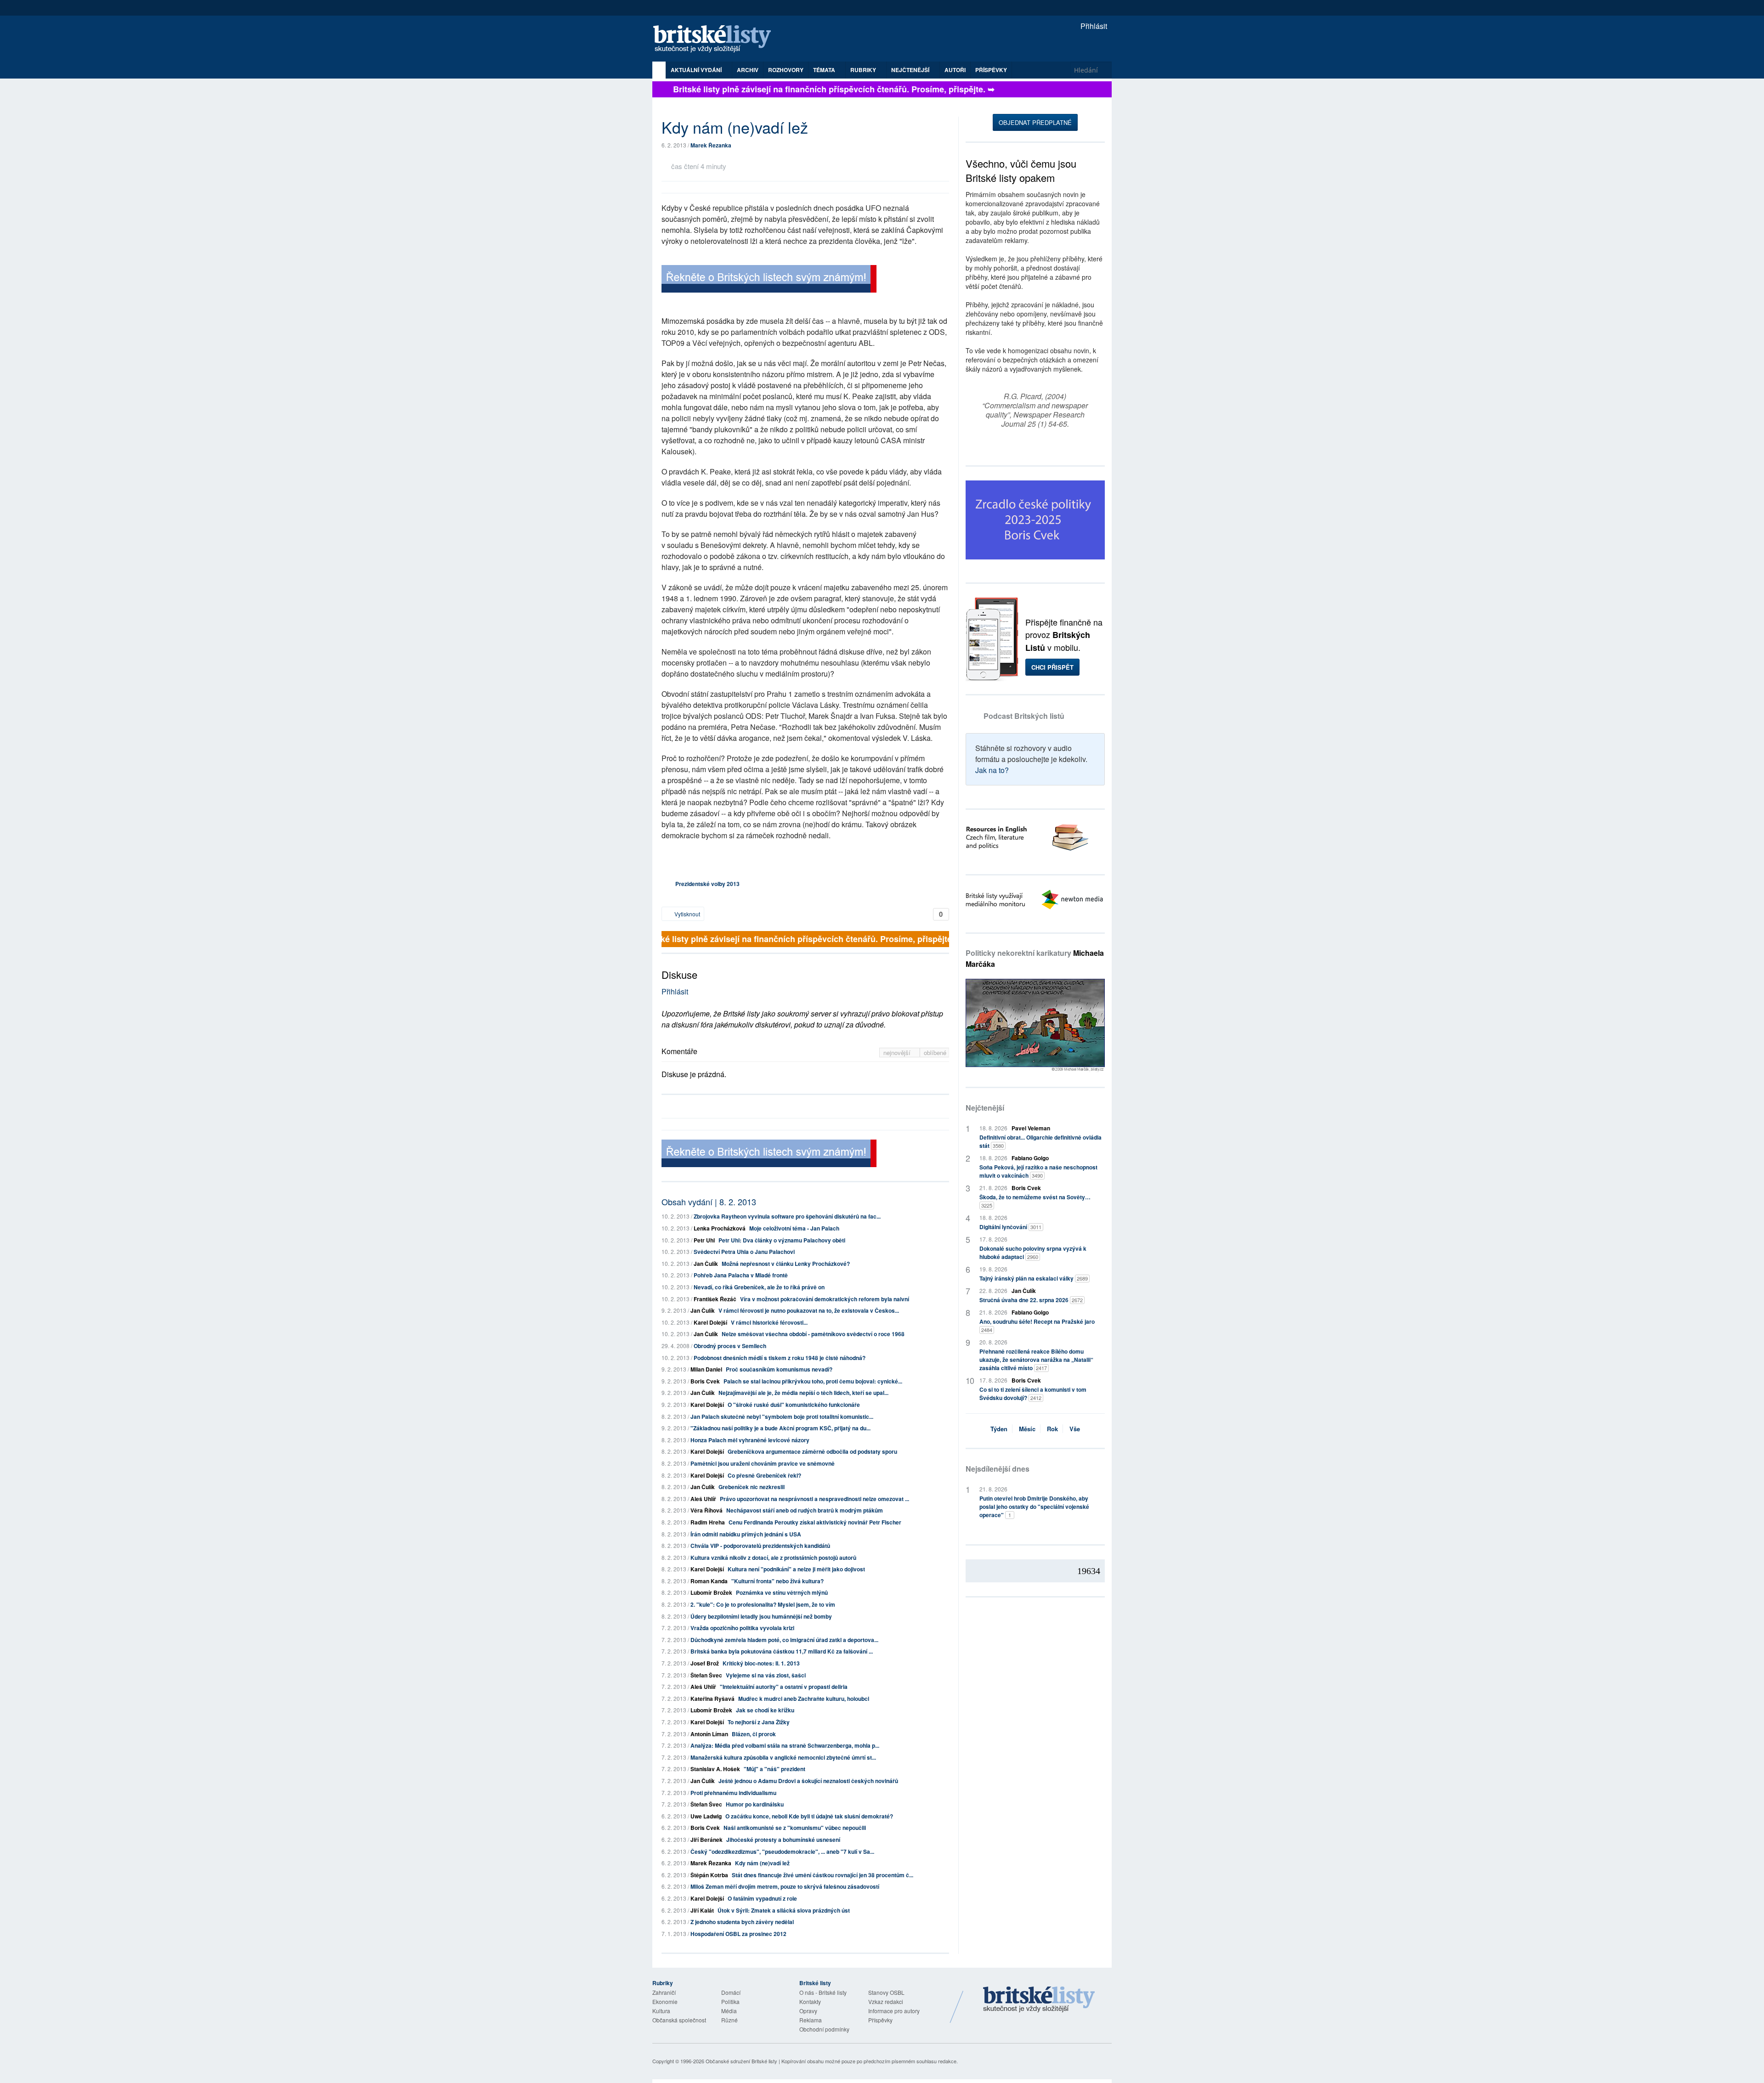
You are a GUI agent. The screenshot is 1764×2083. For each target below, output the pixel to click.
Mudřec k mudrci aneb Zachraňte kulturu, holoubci (804, 1699)
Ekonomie (665, 2001)
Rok (1052, 1429)
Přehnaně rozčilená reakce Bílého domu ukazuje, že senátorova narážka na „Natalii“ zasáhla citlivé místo (1036, 1360)
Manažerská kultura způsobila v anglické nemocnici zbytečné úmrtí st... (783, 1757)
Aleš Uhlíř (703, 1499)
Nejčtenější (985, 1108)
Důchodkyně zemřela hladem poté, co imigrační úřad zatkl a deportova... (784, 1640)
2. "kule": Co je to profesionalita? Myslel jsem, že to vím (763, 1604)
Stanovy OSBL (886, 1992)
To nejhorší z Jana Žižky (759, 1722)
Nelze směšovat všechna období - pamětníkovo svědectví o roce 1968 (813, 1334)
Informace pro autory (894, 2011)
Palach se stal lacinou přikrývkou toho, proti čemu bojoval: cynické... (813, 1381)
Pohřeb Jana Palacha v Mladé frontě (741, 1275)
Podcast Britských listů (1024, 716)
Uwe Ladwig (706, 1816)
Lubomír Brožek (711, 1592)
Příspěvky (991, 70)
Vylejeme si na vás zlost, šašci (766, 1675)
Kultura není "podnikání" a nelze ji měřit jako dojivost (796, 1569)
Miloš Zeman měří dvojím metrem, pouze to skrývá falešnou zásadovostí (785, 1886)
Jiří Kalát (702, 1910)
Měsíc (1027, 1429)
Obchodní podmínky (824, 2029)
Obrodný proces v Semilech (730, 1346)
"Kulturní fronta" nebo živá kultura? (777, 1581)
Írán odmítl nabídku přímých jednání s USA (746, 1534)
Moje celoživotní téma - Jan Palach (794, 1228)
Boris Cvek (705, 1381)
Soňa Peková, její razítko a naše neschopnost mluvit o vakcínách (1038, 1171)
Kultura (661, 2011)
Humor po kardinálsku (755, 1804)
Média (729, 2011)
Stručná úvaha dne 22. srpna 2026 (1031, 1300)
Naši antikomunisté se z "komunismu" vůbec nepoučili (795, 1828)
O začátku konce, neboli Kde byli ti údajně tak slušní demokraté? (809, 1816)
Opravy (808, 2011)
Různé (729, 2020)
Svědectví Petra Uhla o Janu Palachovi (744, 1252)
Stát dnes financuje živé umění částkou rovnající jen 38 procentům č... (823, 1875)
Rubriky (864, 70)
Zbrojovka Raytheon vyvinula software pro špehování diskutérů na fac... (787, 1216)
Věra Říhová (707, 1510)
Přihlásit (1093, 26)
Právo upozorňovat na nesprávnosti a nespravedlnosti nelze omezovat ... (814, 1499)
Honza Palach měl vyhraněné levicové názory (750, 1440)
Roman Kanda (709, 1581)
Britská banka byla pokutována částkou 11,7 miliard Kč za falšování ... (782, 1651)
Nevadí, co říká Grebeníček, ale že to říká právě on (759, 1287)
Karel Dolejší (710, 1322)
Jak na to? (992, 770)
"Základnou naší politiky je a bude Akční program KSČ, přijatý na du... (780, 1428)
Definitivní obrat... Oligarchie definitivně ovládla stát (1040, 1141)
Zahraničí (664, 1992)
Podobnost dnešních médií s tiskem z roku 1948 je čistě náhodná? (780, 1358)
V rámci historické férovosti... (769, 1322)
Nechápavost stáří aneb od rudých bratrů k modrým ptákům (805, 1510)
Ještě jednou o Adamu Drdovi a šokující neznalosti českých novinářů (808, 1781)
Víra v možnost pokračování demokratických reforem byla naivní (825, 1299)
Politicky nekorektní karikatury (1035, 958)
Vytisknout (687, 914)
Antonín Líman (709, 1734)
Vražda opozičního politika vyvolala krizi (742, 1628)
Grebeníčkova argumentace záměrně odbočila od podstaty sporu (812, 1451)
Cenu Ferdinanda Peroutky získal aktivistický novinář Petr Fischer (815, 1522)
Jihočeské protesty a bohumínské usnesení (783, 1840)
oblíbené (935, 1053)
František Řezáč (715, 1299)
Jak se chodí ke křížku (765, 1710)
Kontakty (810, 2001)
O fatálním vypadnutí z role (762, 1898)
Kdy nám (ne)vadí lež (762, 1863)
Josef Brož (705, 1663)
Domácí (731, 1992)
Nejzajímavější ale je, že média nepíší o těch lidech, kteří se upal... (803, 1393)
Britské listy (717, 39)
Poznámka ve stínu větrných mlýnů (782, 1592)
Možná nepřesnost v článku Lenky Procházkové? (786, 1264)
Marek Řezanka (711, 145)
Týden (999, 1429)
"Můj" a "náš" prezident (775, 1769)
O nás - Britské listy (823, 1992)
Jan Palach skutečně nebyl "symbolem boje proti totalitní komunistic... (782, 1417)
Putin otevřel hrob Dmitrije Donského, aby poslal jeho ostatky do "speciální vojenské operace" (1034, 1507)
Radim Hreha (708, 1522)
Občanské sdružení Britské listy (741, 2061)
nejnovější (898, 1053)
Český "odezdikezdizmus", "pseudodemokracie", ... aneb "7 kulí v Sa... (782, 1852)
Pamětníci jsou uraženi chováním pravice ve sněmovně (763, 1463)
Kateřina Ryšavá (712, 1699)
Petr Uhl (704, 1240)
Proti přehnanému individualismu (733, 1793)
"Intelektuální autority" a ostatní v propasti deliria (784, 1687)
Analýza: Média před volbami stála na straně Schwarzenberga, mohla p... (785, 1745)
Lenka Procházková (720, 1228)
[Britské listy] (769, 280)
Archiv (748, 70)
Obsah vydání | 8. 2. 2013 (709, 1202)
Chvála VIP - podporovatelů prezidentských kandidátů (760, 1546)
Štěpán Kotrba (709, 1875)
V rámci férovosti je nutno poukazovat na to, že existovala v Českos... (809, 1310)
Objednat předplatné (1035, 122)
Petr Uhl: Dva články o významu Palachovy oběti (782, 1240)
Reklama (811, 2020)
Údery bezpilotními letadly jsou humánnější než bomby (761, 1616)
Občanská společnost (679, 2020)
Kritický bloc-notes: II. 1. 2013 (761, 1663)
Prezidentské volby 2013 (707, 884)
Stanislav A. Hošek (715, 1769)
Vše (1075, 1429)
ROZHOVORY (786, 70)
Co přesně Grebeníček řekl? (764, 1475)
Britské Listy (1039, 2000)
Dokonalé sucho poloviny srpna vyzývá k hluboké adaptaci (1033, 1253)
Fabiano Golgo (1030, 1158)
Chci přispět (1052, 667)
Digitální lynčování (1010, 1227)
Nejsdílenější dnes (998, 1469)
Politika (730, 2001)
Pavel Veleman (1031, 1128)
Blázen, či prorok (754, 1734)
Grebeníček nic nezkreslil (752, 1487)
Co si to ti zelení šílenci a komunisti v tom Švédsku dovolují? (1033, 1394)
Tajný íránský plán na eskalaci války (1034, 1278)
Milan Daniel (706, 1369)
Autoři (955, 70)
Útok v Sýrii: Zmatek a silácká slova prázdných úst (784, 1910)
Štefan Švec (706, 1675)
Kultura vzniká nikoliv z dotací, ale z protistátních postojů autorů (773, 1558)
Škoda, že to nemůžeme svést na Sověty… (1035, 1201)
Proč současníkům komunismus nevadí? (779, 1369)
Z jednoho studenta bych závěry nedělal (742, 1922)
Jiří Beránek (707, 1840)
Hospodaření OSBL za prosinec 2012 (738, 1934)
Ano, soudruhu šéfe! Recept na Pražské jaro (1037, 1325)
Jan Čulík (706, 1264)
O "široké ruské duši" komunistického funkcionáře (794, 1405)
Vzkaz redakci (886, 2001)
